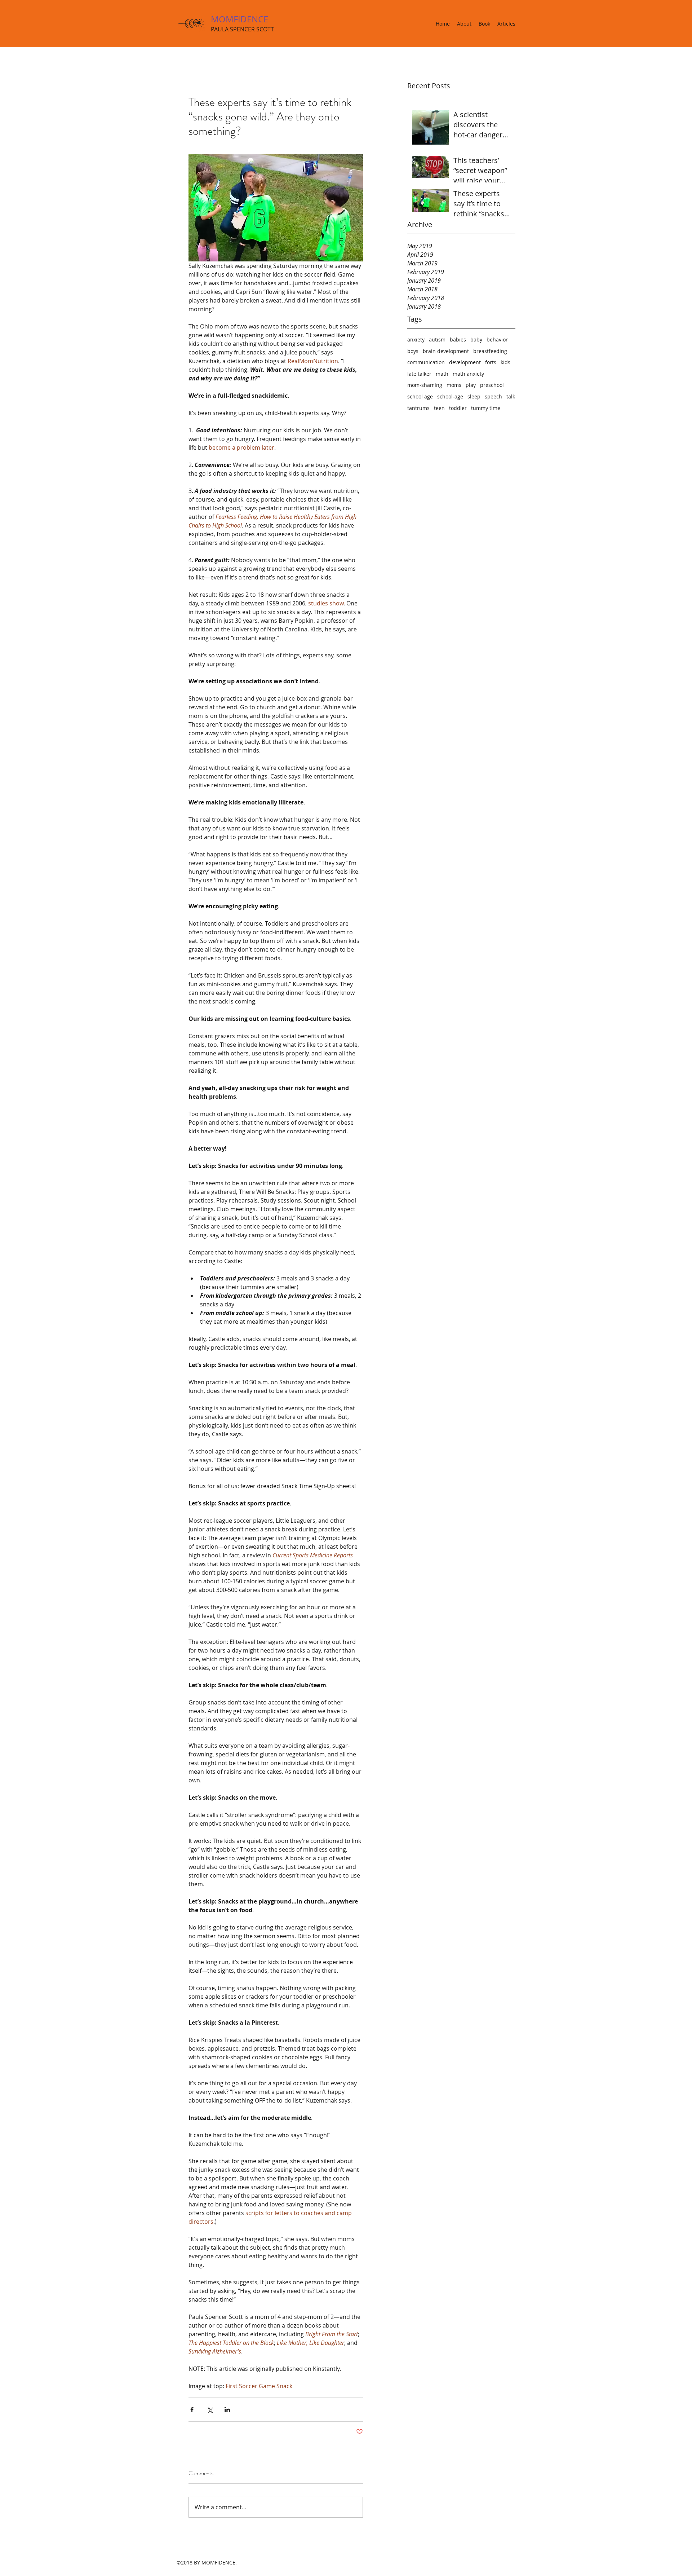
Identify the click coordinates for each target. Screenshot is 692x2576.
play (471, 385)
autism (437, 339)
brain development (446, 351)
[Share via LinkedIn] (227, 2410)
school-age (450, 396)
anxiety (416, 339)
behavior (497, 339)
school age (420, 396)
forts (491, 362)
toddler (458, 408)
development (465, 362)
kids (505, 362)
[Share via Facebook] (192, 2410)
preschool (492, 385)
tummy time (486, 408)
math (442, 374)
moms (454, 385)
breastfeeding (490, 351)
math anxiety (468, 374)
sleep (474, 396)
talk (511, 396)
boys (413, 351)
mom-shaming (425, 385)
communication (426, 362)
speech (493, 396)
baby (476, 339)
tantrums (418, 408)
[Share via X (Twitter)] (210, 2410)
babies (458, 339)
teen (439, 408)
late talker (419, 374)
